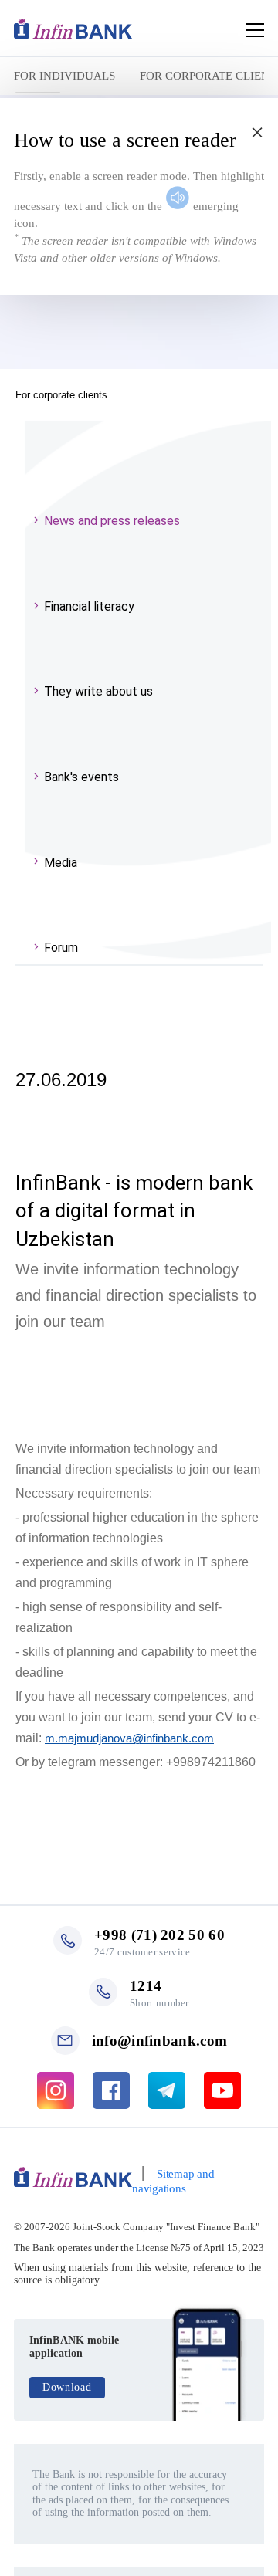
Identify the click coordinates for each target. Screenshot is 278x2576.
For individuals (64, 76)
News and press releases (112, 521)
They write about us (98, 691)
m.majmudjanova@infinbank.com (129, 1738)
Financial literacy (89, 606)
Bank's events (81, 777)
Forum (61, 948)
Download (67, 2387)
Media (61, 863)
